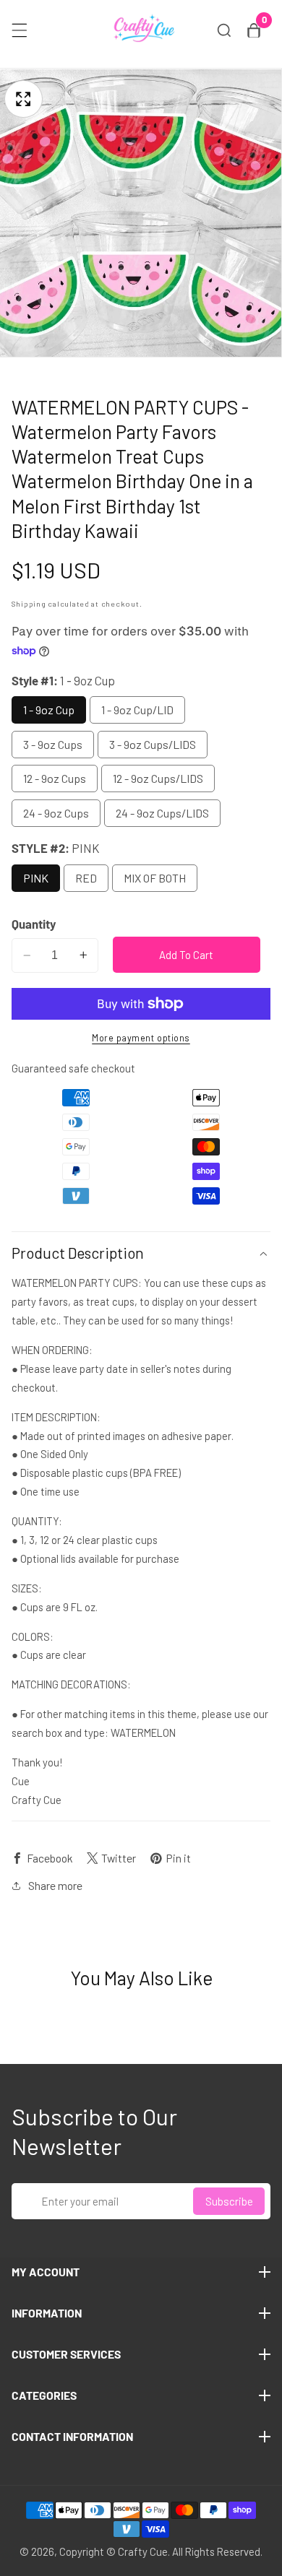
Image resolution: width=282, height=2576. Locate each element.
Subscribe (229, 2201)
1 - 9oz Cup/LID (137, 710)
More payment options (141, 1038)
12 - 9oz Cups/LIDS (158, 778)
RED (86, 878)
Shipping (29, 603)
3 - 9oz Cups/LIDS (153, 744)
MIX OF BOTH (155, 878)
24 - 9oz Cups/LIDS (162, 813)
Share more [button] (55, 1885)
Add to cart (186, 955)
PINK (36, 878)
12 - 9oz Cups (55, 778)
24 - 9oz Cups (56, 813)
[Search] (224, 30)
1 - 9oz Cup (49, 710)
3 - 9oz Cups (53, 744)
